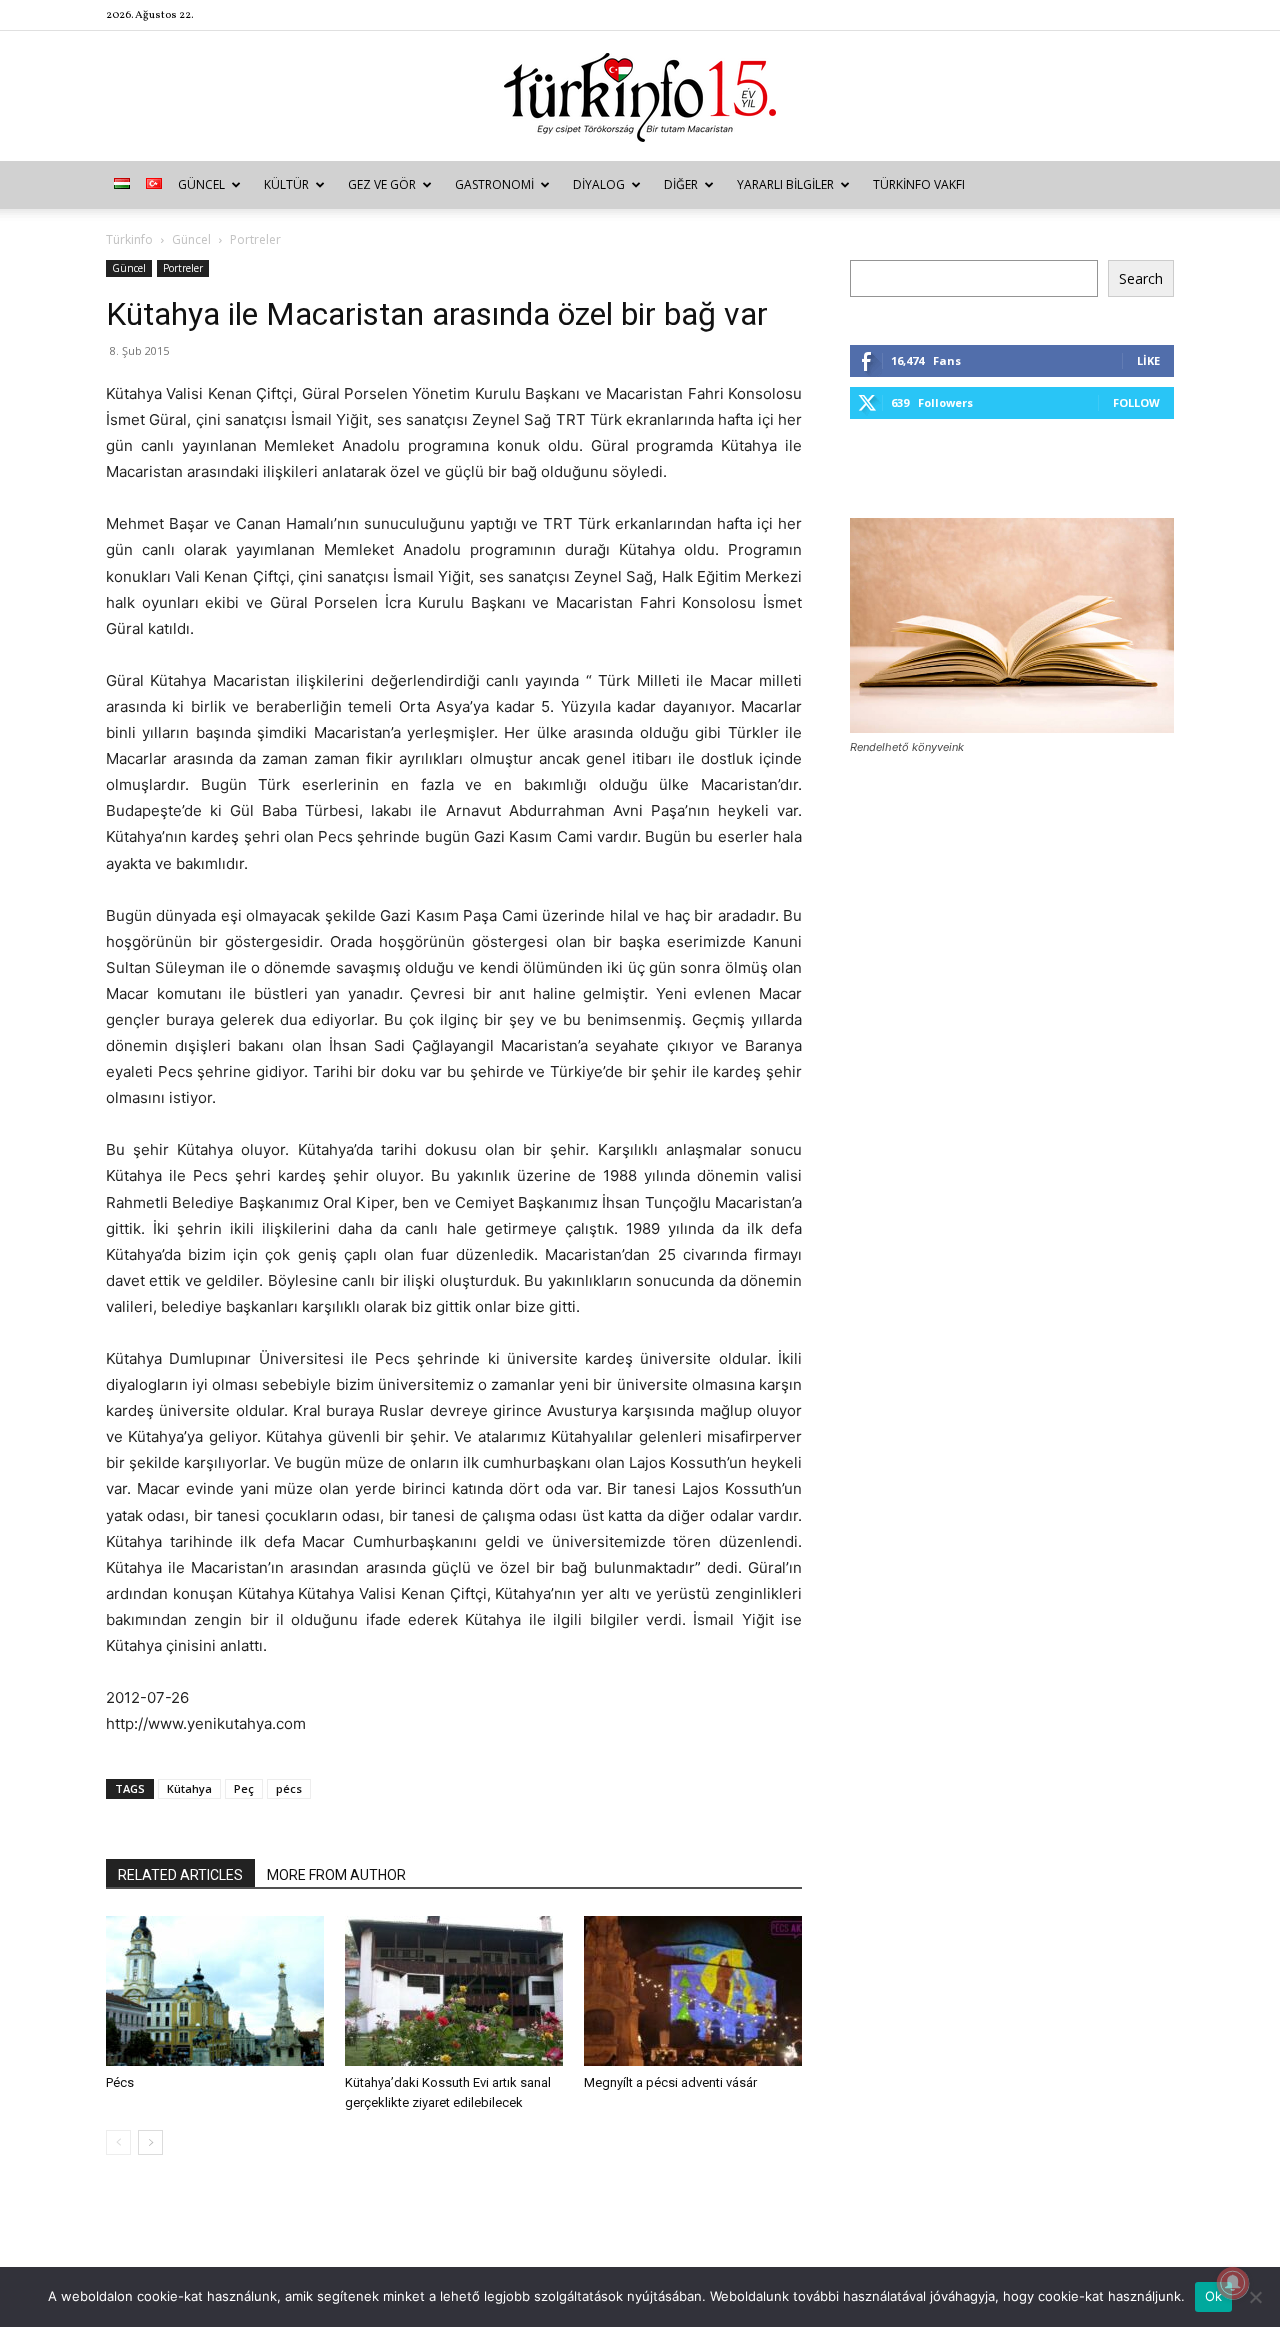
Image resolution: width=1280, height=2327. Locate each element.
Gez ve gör (382, 184)
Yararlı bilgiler (785, 184)
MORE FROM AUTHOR (336, 1875)
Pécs (120, 2082)
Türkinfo (129, 239)
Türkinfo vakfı (919, 184)
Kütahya (189, 1788)
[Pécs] (215, 1991)
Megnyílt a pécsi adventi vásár (670, 2082)
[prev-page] (118, 2142)
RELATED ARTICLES (180, 1875)
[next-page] (150, 2142)
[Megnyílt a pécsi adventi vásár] (693, 1991)
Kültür (286, 184)
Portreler (183, 268)
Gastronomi (494, 184)
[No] (1255, 2297)
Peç (244, 1788)
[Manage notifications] (1233, 2283)
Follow (1136, 402)
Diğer (681, 184)
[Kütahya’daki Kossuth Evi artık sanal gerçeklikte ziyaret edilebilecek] (454, 1991)
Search (1141, 278)
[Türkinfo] (640, 97)
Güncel (201, 184)
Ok (1214, 2296)
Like (1148, 360)
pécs (289, 1788)
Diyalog (599, 184)
